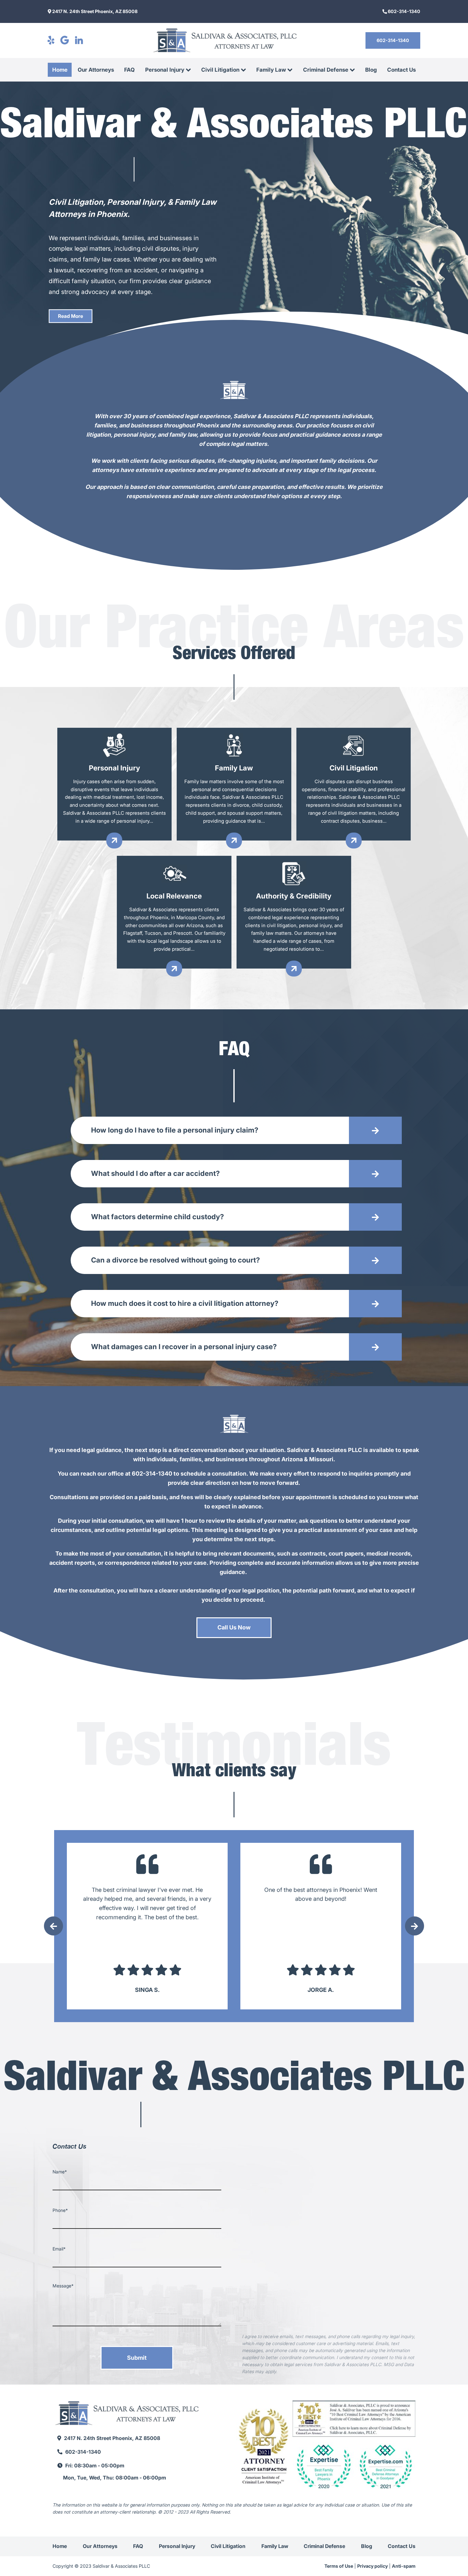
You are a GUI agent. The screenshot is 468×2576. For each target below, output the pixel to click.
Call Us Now (234, 1627)
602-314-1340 (404, 11)
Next (415, 1926)
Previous (53, 1926)
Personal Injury (165, 70)
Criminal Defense (326, 70)
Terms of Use (339, 2566)
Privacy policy (372, 2566)
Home (60, 70)
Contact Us (401, 70)
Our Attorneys (96, 70)
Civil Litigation (220, 70)
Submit (137, 2358)
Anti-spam (404, 2566)
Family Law (271, 70)
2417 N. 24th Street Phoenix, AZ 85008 (94, 11)
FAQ (129, 70)
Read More (71, 316)
